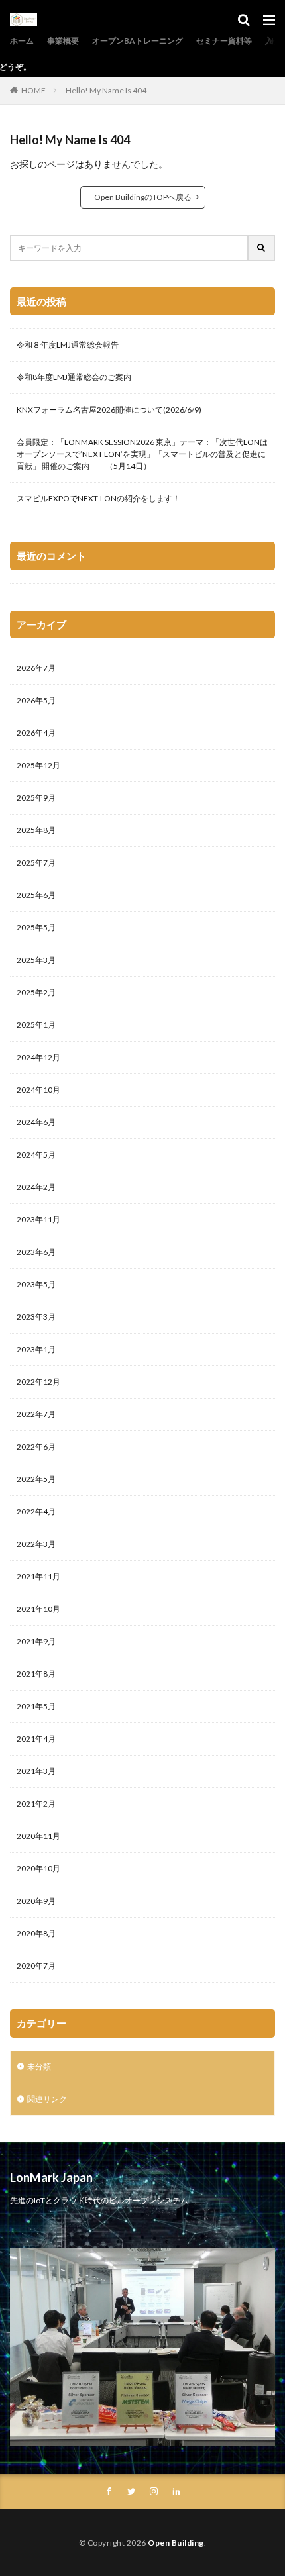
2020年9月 (36, 1901)
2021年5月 (36, 1706)
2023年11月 (38, 1219)
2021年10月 (38, 1609)
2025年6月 (36, 895)
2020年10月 (38, 1868)
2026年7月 (36, 668)
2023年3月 (36, 1317)
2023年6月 (36, 1252)
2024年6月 (36, 1122)
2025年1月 (36, 1025)
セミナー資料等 (224, 41)
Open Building (176, 2543)
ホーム (22, 41)
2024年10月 (38, 1090)
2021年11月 (38, 1576)
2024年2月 (36, 1187)
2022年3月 (36, 1544)
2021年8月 (36, 1674)
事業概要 (63, 41)
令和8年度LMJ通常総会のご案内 (74, 377)
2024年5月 (36, 1155)
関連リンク (47, 2099)
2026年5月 (36, 700)
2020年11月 (38, 1836)
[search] (262, 248)
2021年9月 (36, 1641)
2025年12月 (38, 765)
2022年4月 (36, 1511)
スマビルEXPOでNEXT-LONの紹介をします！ (98, 498)
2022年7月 (36, 1414)
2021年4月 (36, 1739)
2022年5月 (36, 1479)
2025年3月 (36, 960)
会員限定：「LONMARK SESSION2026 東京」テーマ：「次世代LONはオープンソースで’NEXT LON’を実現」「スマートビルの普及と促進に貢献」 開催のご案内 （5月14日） (142, 454)
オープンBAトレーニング (138, 41)
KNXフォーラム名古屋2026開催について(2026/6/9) (109, 410)
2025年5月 (36, 927)
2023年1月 (36, 1349)
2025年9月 (36, 798)
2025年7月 (36, 863)
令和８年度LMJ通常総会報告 (68, 345)
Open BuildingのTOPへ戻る (143, 197)
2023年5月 (36, 1284)
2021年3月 (36, 1771)
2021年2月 (36, 1804)
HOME (33, 90)
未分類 (39, 2066)
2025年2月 (36, 992)
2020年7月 (36, 1966)
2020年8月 (36, 1933)
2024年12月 (38, 1057)
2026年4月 (36, 733)
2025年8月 (36, 830)
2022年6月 (36, 1447)
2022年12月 (38, 1382)
